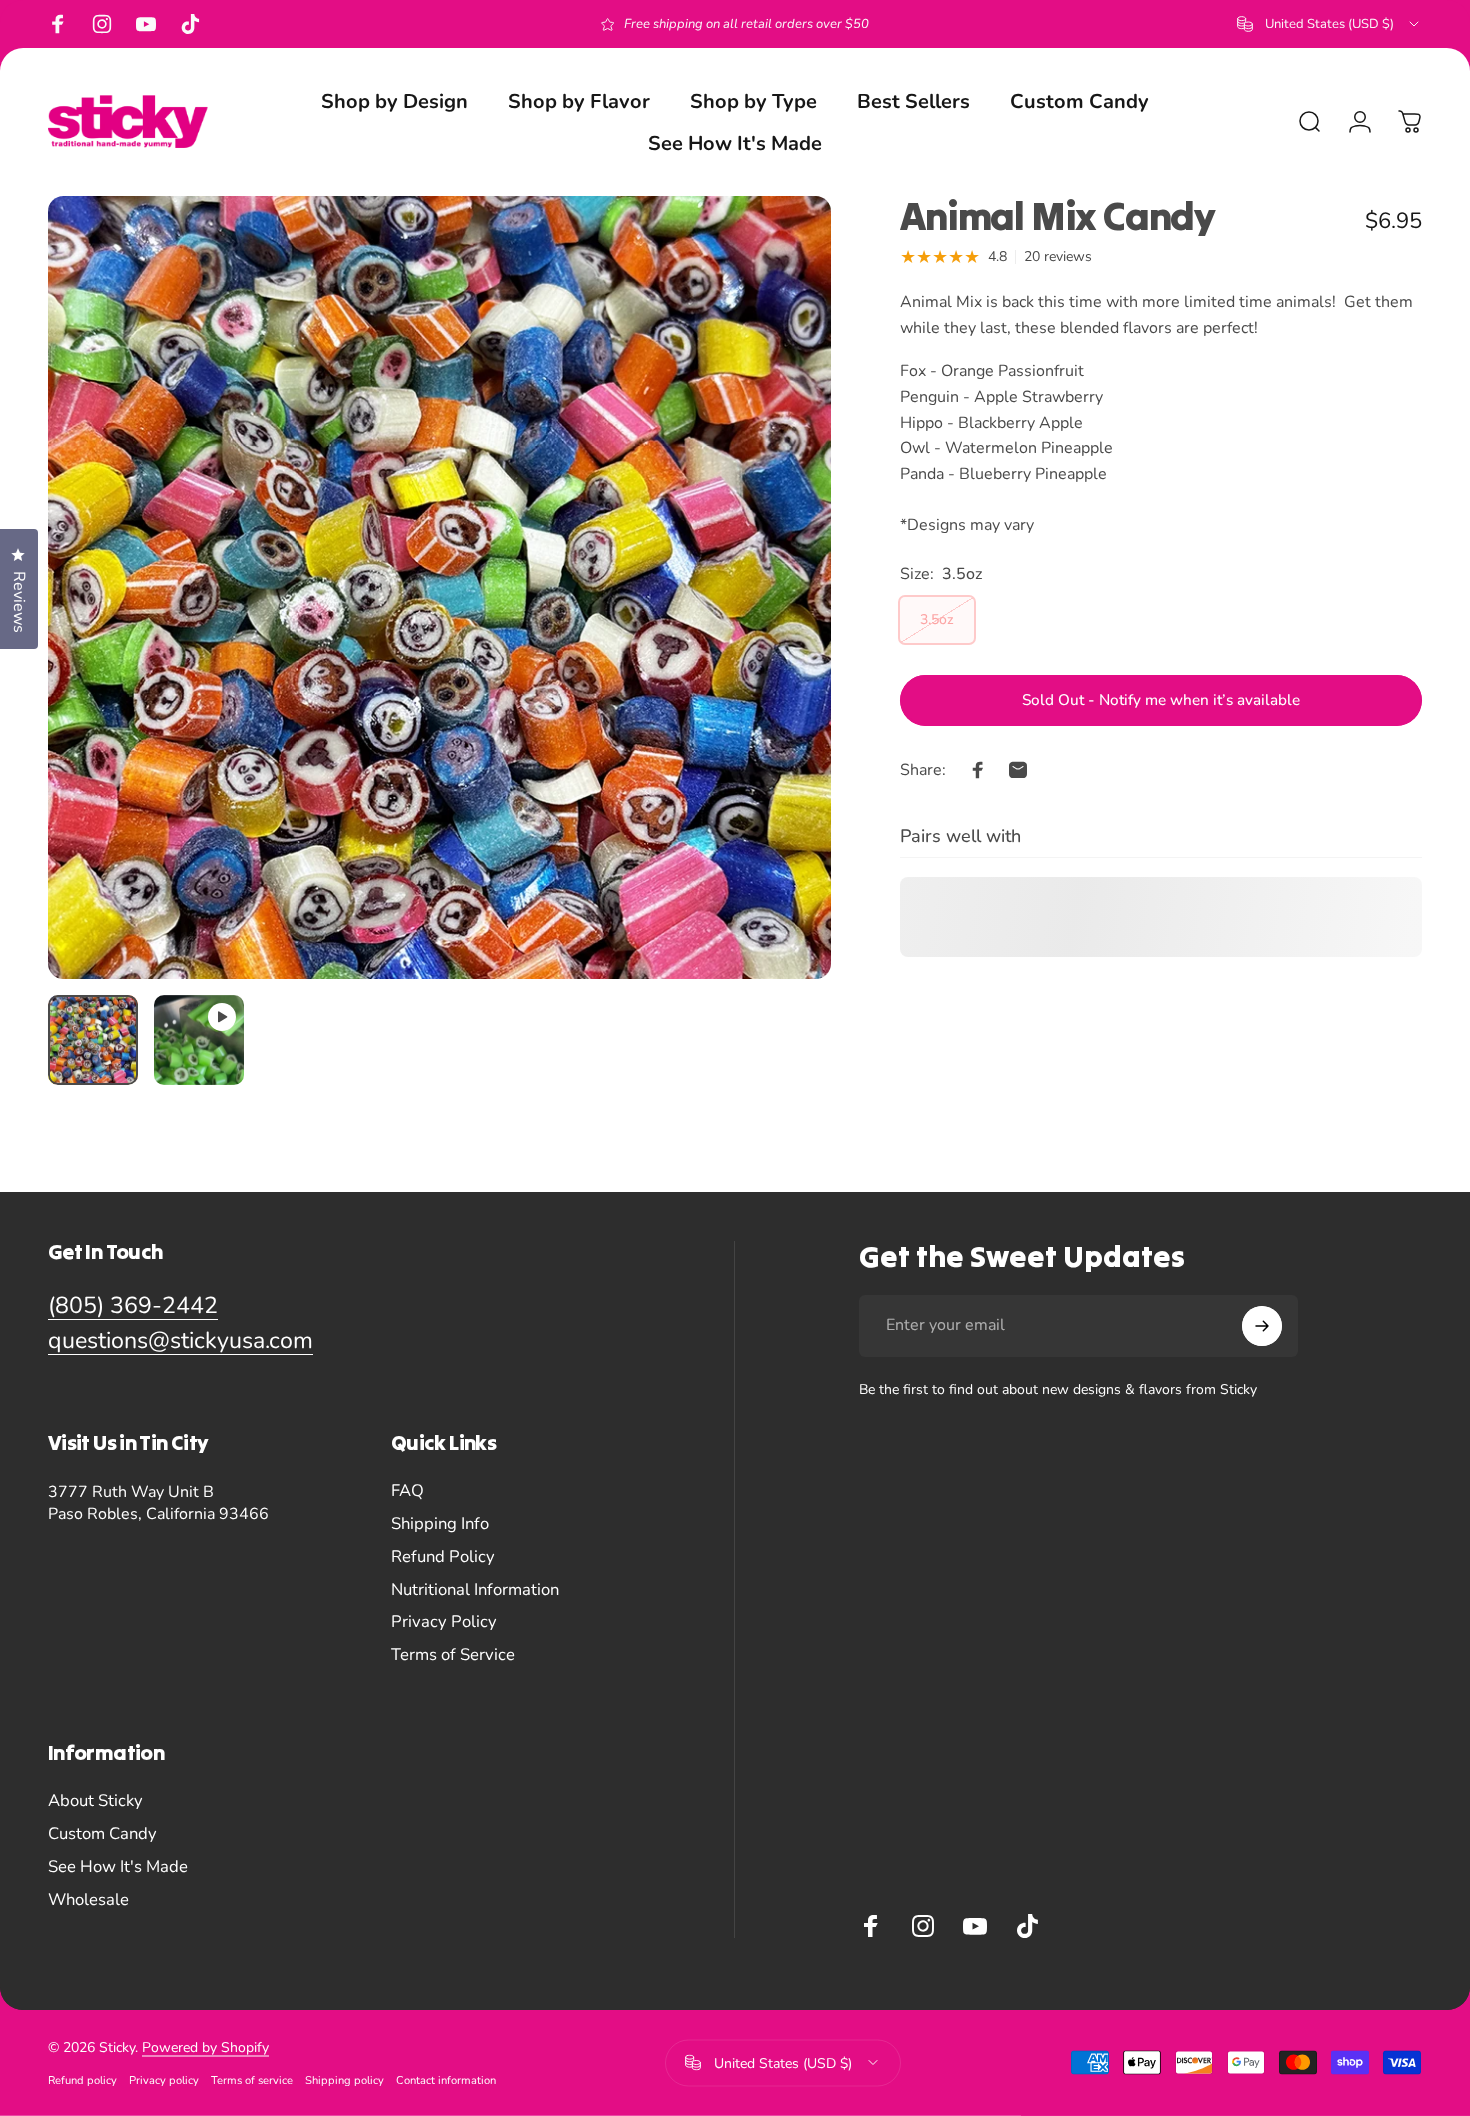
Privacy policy (164, 2080)
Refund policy (82, 2080)
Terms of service (252, 2080)
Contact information (446, 2080)
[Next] (779, 624)
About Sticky (95, 1801)
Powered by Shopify (205, 2047)
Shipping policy (344, 2080)
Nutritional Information (475, 1590)
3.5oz (937, 618)
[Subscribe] (1262, 1326)
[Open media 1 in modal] (439, 587)
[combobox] (1329, 24)
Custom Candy (102, 1834)
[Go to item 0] (93, 1040)
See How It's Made (118, 1867)
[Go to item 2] (199, 1040)
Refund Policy (443, 1557)
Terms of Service (453, 1655)
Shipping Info (440, 1524)
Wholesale (88, 1900)
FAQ (407, 1491)
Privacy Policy (444, 1622)
